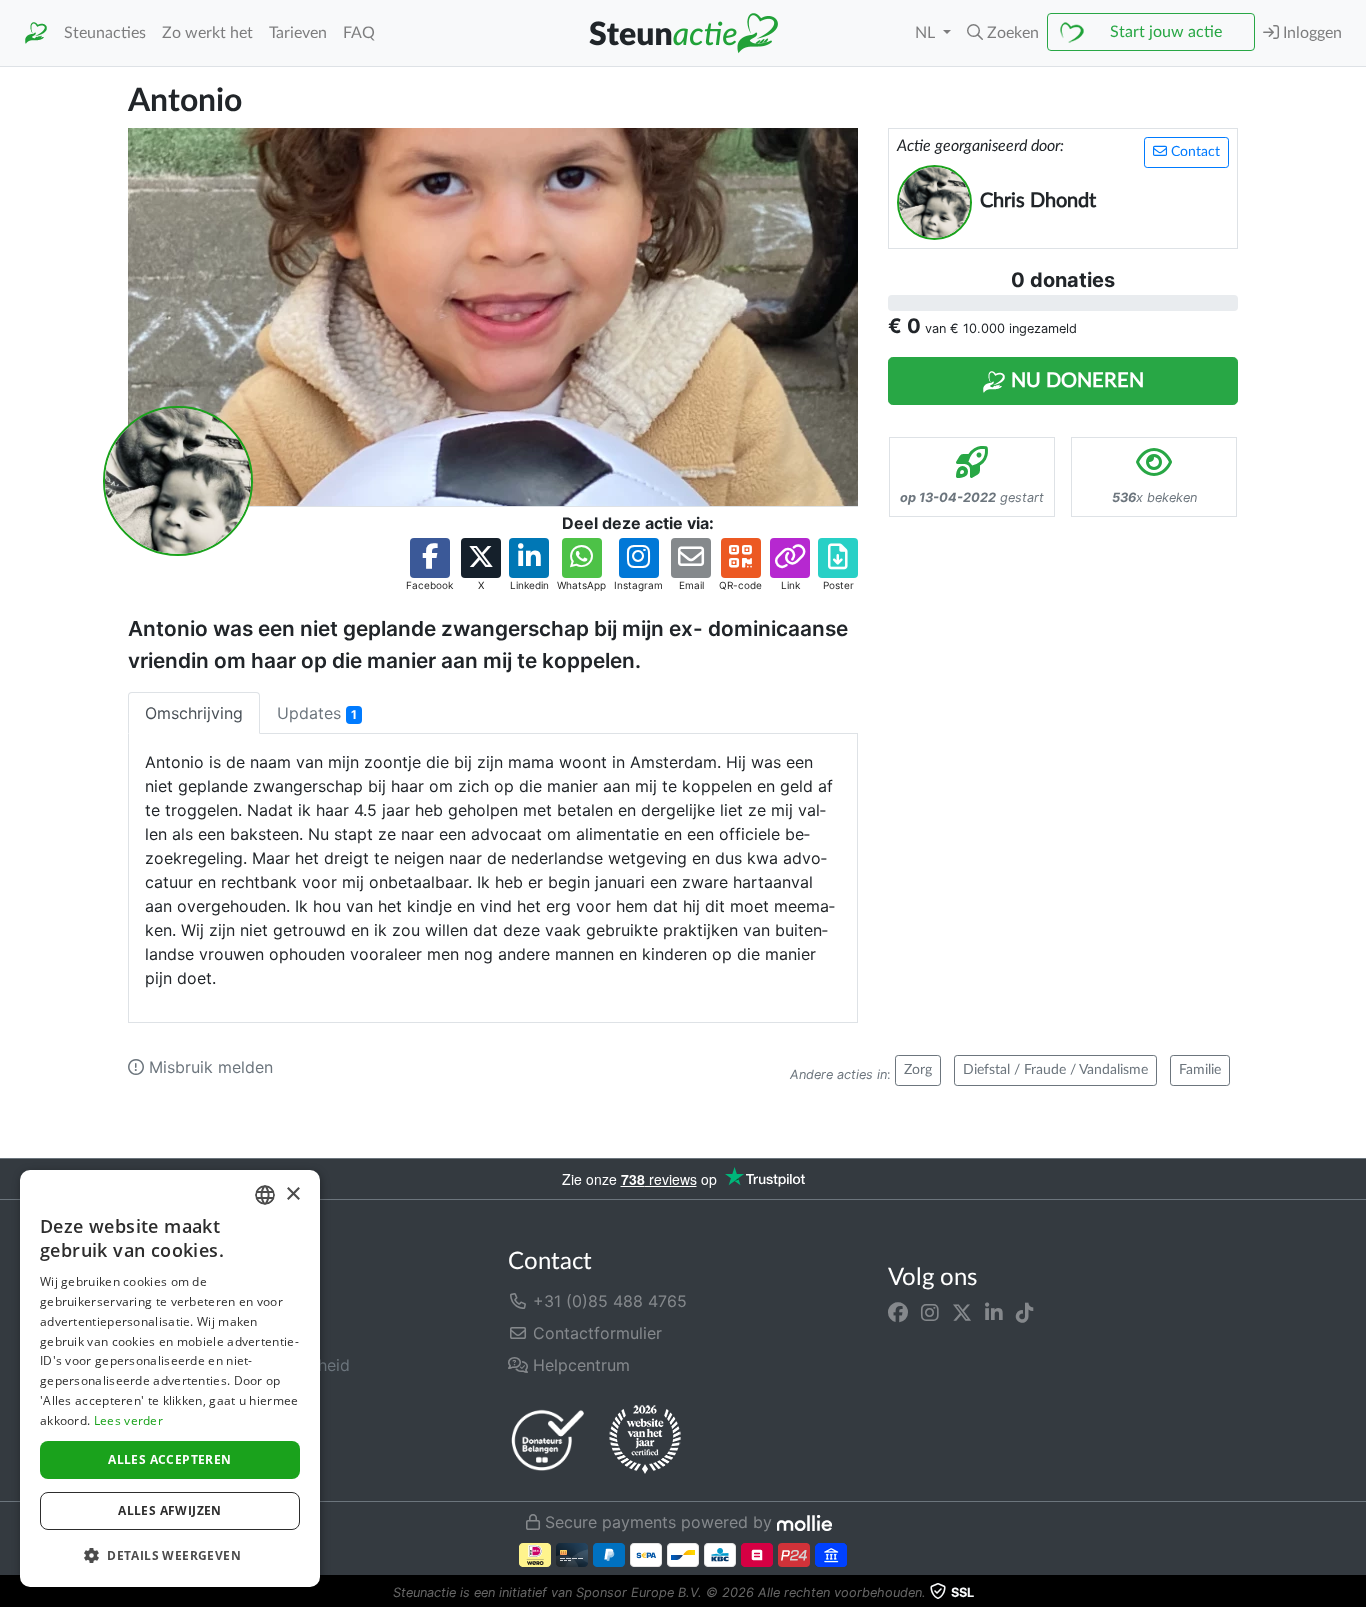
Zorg (918, 1070)
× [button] (292, 1194)
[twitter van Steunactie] (962, 1313)
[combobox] (265, 1195)
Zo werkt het (207, 33)
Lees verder (128, 1420)
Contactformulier (595, 1333)
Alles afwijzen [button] (170, 1510)
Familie (1200, 1070)
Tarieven (298, 33)
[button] (1003, 33)
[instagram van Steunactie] (930, 1313)
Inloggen (1310, 33)
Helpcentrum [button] (579, 1365)
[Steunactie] (36, 33)
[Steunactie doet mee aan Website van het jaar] (645, 1440)
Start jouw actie (1166, 32)
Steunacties (105, 33)
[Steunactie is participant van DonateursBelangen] (548, 1439)
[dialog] (170, 1378)
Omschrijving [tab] (194, 713)
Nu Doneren (1075, 381)
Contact (1193, 152)
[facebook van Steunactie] (898, 1313)
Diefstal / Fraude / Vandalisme (1055, 1070)
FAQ (359, 33)
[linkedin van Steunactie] (994, 1313)
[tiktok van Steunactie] (1025, 1313)
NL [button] (927, 33)
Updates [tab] (317, 713)
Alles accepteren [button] (169, 1459)
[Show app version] (1352, 1593)
